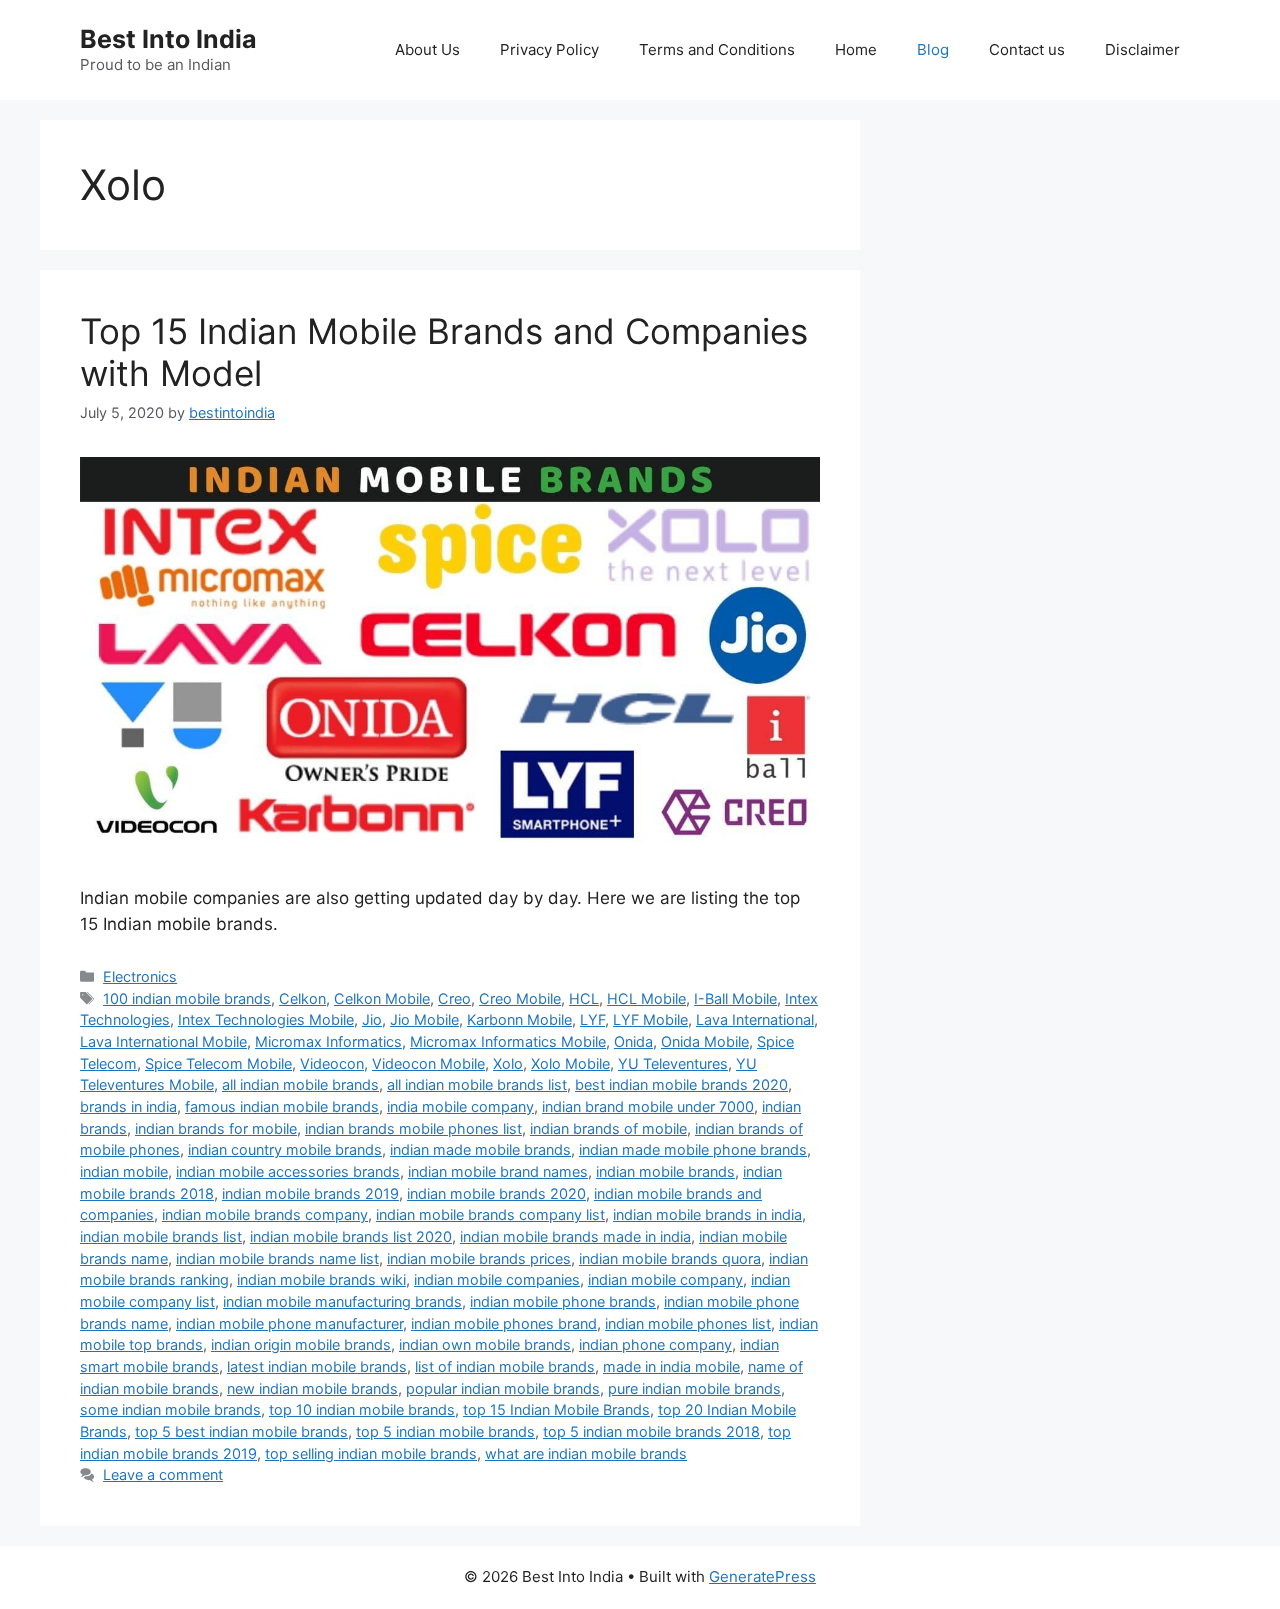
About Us (427, 49)
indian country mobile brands (285, 1149)
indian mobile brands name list (277, 1258)
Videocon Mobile (428, 1063)
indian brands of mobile (608, 1128)
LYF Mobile (650, 1019)
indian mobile (124, 1171)
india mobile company (460, 1106)
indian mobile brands (665, 1171)
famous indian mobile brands (282, 1106)
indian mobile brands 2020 (496, 1193)
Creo (454, 998)
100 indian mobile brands (187, 998)
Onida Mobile (705, 1041)
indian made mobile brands (480, 1149)
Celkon (302, 998)
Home (856, 49)
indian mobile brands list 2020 (351, 1236)
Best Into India (168, 39)
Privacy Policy (549, 49)
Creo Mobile (520, 998)
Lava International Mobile (163, 1041)
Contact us (1027, 49)
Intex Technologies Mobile (266, 1019)
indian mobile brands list (161, 1236)
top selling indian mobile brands (371, 1453)
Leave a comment (163, 1474)
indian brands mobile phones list (413, 1128)
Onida (633, 1041)
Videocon (332, 1063)
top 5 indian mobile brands (445, 1431)
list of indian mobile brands (505, 1366)
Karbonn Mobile (519, 1019)
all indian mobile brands (300, 1084)
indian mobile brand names (498, 1171)
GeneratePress (762, 1576)
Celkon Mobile (382, 998)
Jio (372, 1019)
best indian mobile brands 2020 (681, 1084)
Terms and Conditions (717, 49)
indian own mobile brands (485, 1344)
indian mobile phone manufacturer (289, 1323)
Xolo (508, 1063)
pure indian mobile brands (694, 1388)
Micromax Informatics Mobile (508, 1041)
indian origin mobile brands (301, 1344)
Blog (933, 49)
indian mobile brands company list (490, 1214)
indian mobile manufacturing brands (342, 1301)
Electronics (140, 976)
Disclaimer (1142, 49)
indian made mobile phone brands (693, 1149)
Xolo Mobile (570, 1063)
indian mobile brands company (265, 1214)
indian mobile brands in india (707, 1214)
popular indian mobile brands (503, 1388)
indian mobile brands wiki (321, 1279)
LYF (592, 1019)
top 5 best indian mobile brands (241, 1431)
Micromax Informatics (328, 1041)
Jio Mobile (424, 1019)
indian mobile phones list (688, 1323)
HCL (584, 998)
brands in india (128, 1106)
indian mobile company (665, 1279)
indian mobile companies (497, 1279)
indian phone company (655, 1344)
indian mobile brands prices (479, 1258)
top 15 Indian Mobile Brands (556, 1409)
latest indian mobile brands (317, 1366)
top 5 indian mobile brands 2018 (651, 1431)
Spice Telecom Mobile (218, 1063)
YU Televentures (673, 1063)
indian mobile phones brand (504, 1323)
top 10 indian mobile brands (362, 1409)
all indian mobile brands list (477, 1084)
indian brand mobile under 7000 (648, 1106)
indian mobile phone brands (563, 1301)
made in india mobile (671, 1366)
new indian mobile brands (312, 1388)
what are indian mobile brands (586, 1453)
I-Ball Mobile (735, 998)
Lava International (755, 1019)
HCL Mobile (646, 998)
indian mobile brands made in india (575, 1236)
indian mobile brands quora (670, 1258)
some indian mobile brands (170, 1409)
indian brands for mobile (216, 1128)
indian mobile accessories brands (288, 1171)
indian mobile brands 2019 (310, 1193)
